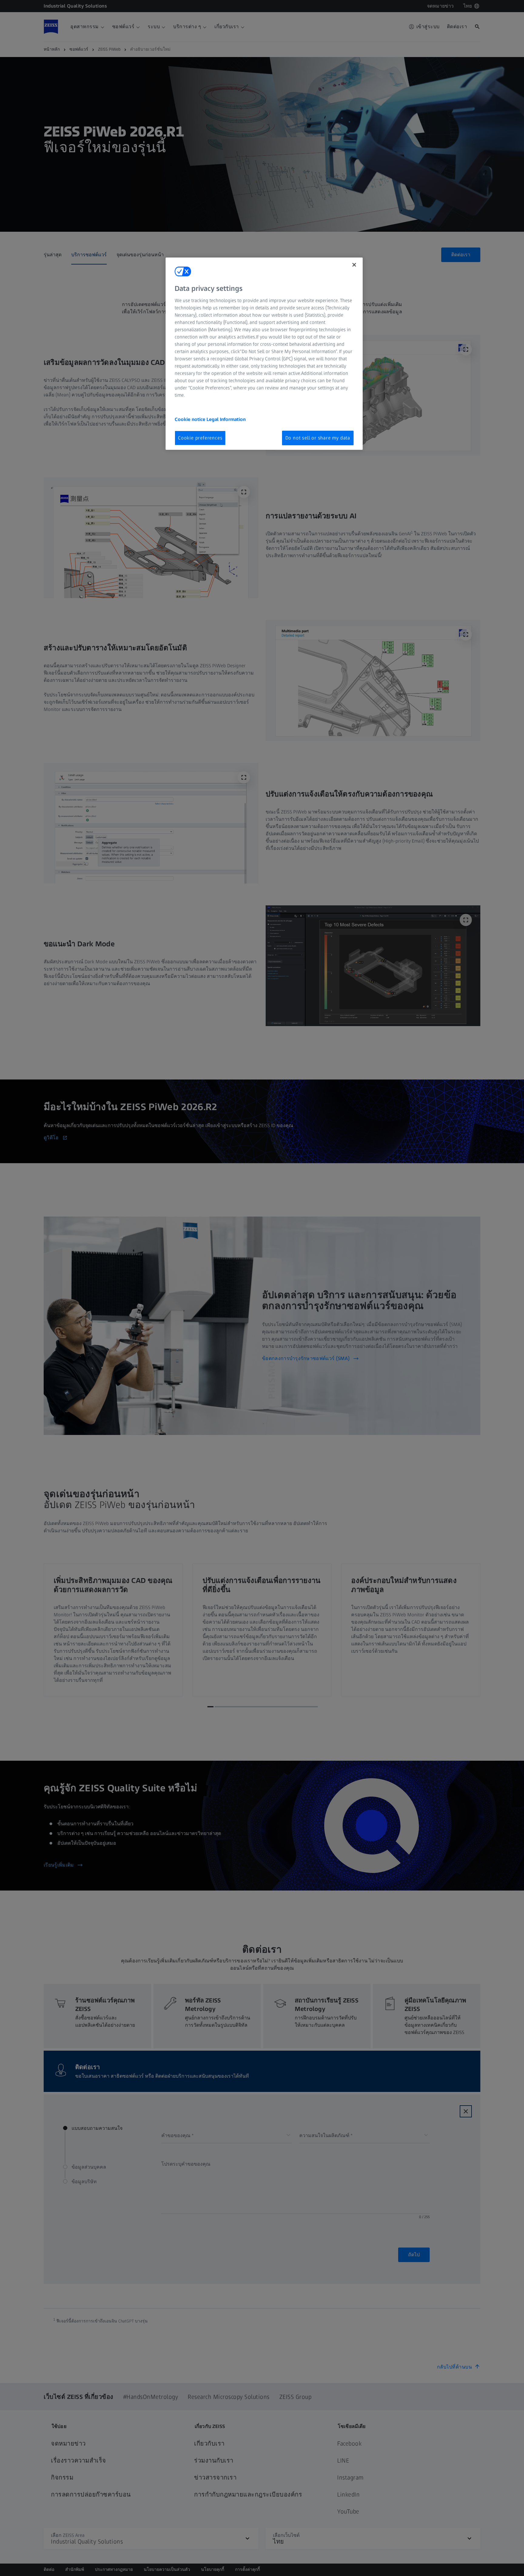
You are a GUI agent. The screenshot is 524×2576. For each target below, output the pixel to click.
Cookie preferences (200, 438)
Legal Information (226, 419)
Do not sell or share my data (318, 438)
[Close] (354, 265)
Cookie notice (191, 419)
